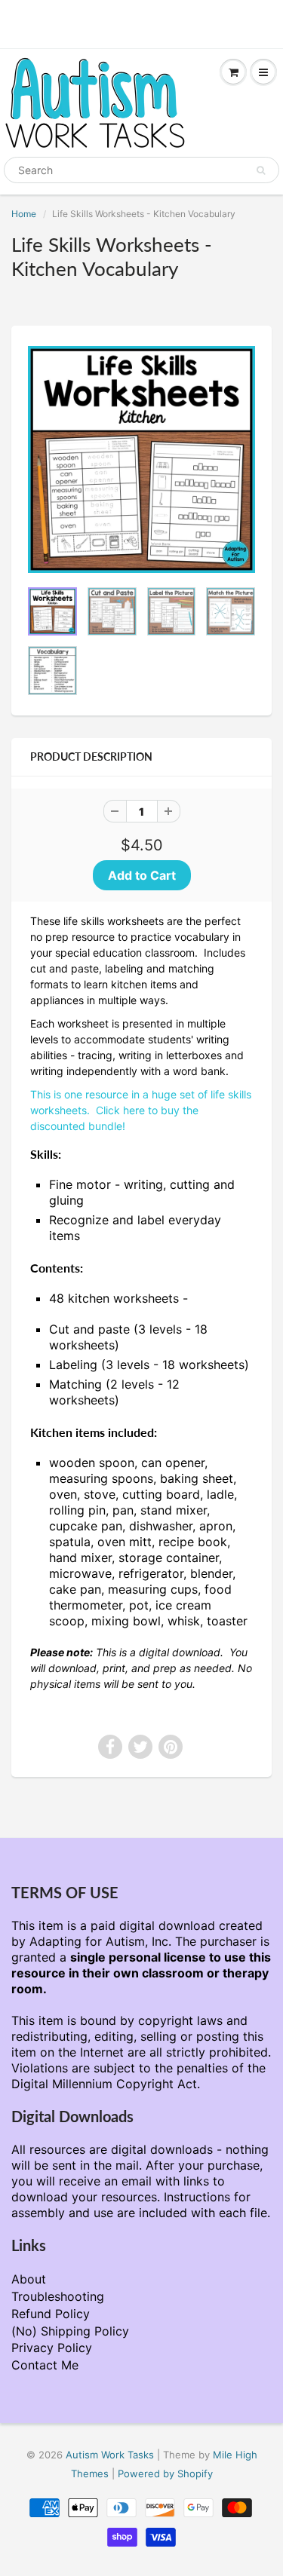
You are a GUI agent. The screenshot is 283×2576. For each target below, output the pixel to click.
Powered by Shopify (165, 2473)
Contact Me (45, 2365)
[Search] (261, 170)
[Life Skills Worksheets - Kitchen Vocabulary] (141, 459)
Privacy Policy (52, 2348)
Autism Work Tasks (110, 2455)
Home (24, 214)
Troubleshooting (58, 2296)
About (29, 2279)
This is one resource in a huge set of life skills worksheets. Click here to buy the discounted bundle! (141, 1110)
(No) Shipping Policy (70, 2331)
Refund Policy (51, 2314)
